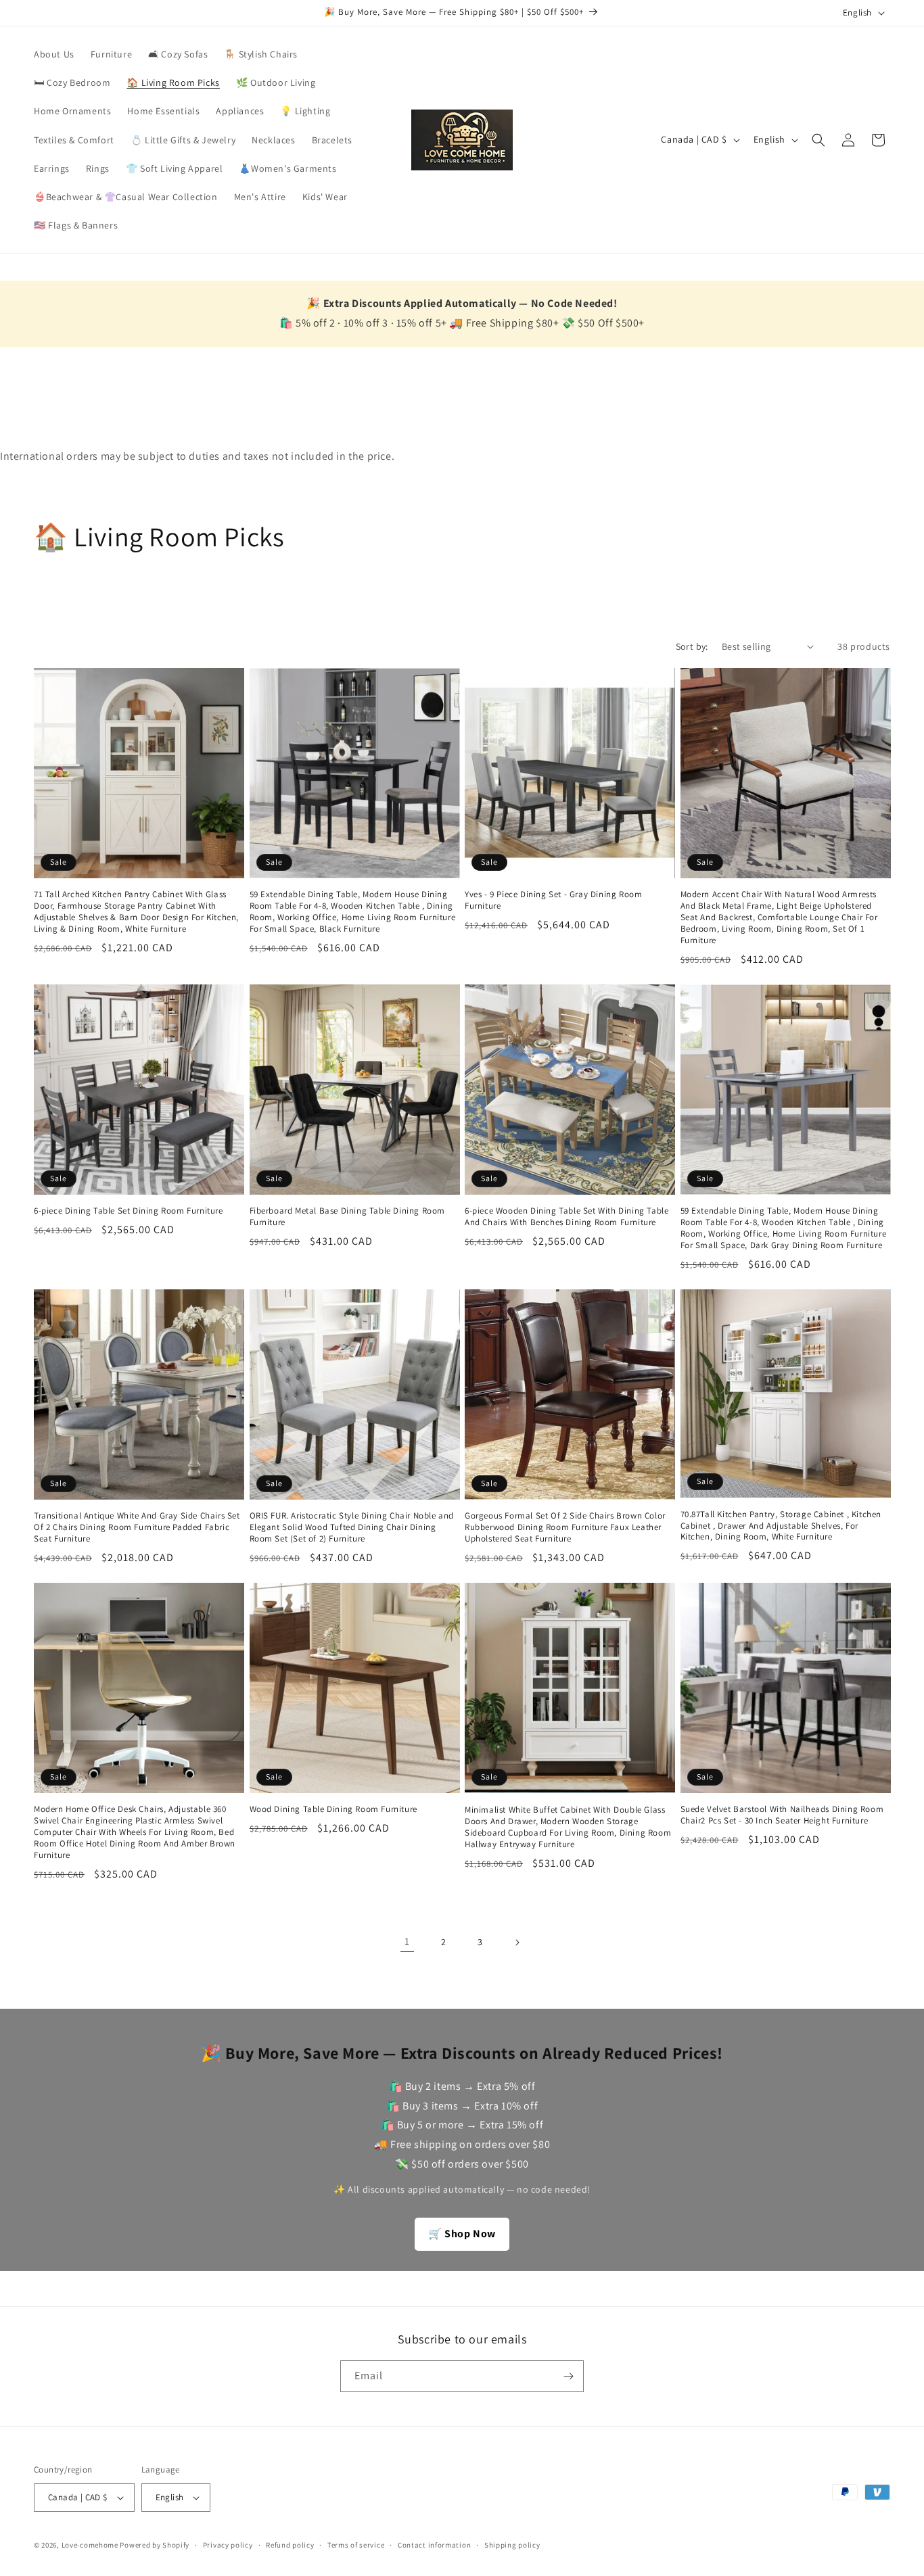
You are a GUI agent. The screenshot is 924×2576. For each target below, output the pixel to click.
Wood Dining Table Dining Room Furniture (333, 1809)
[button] (818, 140)
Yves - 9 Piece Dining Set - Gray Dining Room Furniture (553, 900)
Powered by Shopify (155, 2545)
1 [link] (407, 1941)
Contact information (434, 2545)
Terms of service (356, 2545)
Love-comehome (90, 2545)
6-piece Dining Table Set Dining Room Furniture (129, 1211)
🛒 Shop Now (462, 2234)
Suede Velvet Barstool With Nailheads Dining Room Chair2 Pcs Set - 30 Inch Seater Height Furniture (782, 1815)
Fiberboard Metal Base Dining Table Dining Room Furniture (348, 1217)
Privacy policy (228, 2545)
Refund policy (290, 2545)
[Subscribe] (568, 2376)
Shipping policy (512, 2545)
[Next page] (517, 1942)
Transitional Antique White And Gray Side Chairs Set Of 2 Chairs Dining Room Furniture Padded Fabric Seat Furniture (137, 1527)
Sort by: (692, 646)
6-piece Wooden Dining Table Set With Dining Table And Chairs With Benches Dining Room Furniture (567, 1217)
